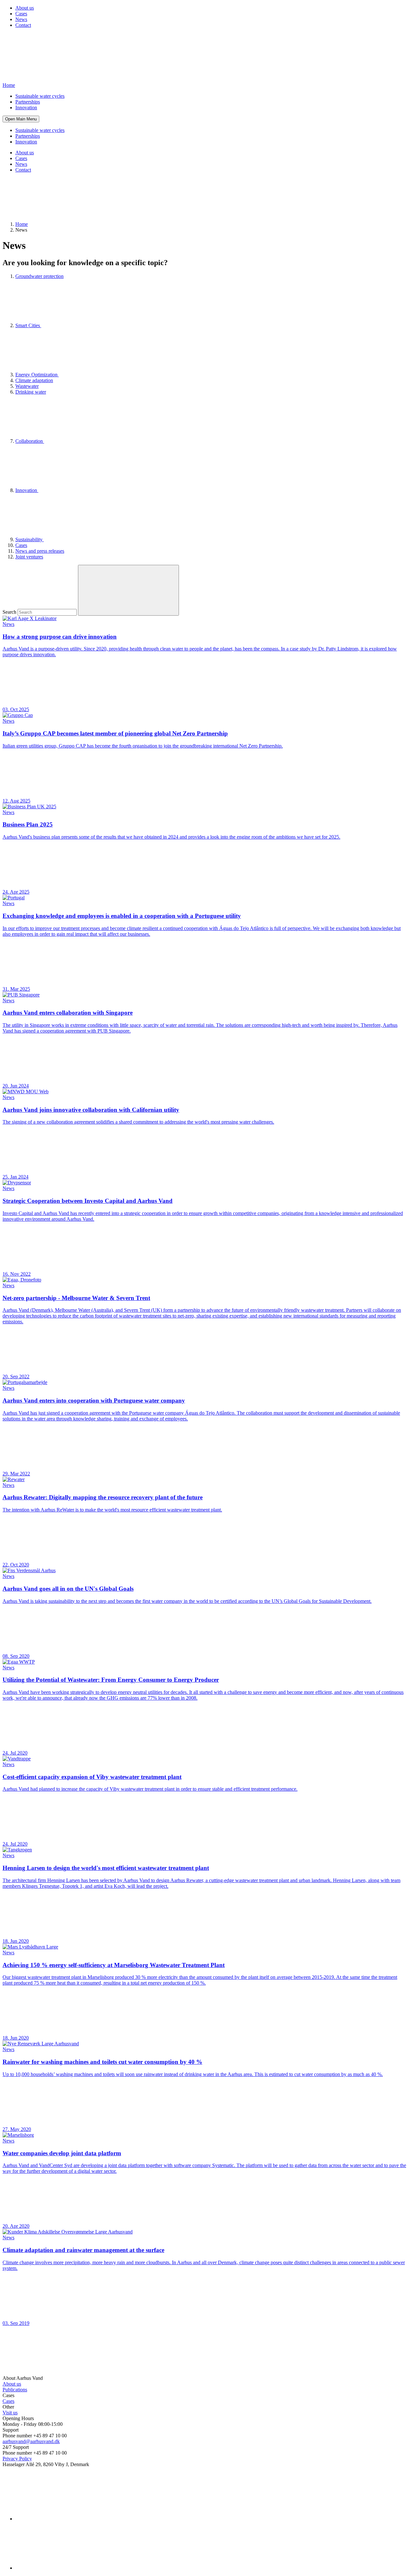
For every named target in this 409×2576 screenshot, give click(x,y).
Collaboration (30, 441)
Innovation (26, 108)
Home (22, 224)
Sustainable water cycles (40, 96)
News (21, 19)
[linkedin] (63, 2519)
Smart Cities (28, 325)
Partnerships (28, 102)
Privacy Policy (17, 2459)
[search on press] (128, 590)
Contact (23, 25)
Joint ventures (29, 557)
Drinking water (31, 392)
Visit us (10, 2413)
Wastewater (27, 386)
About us (25, 8)
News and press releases (40, 551)
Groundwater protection (39, 276)
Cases (21, 14)
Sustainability (30, 539)
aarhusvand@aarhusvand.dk (31, 2441)
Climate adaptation (34, 380)
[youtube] (63, 2568)
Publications (15, 2390)
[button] (21, 119)
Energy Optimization (37, 375)
